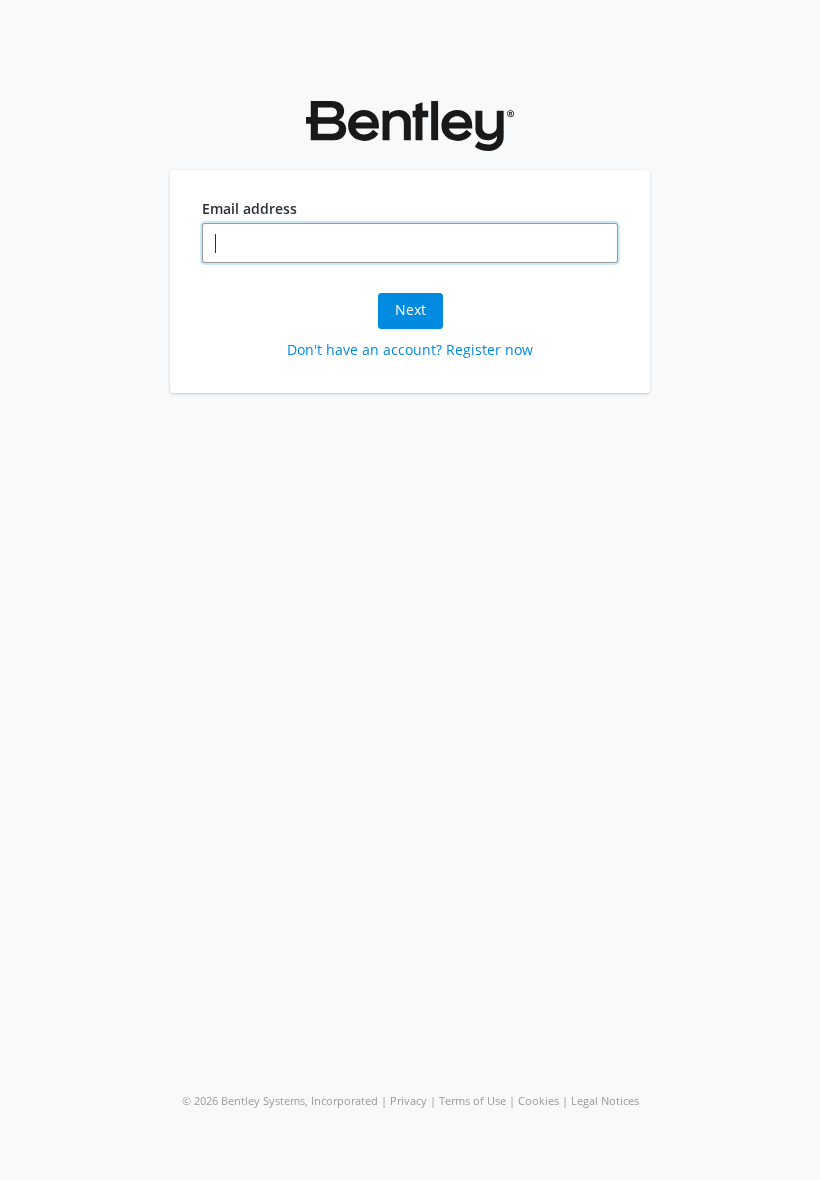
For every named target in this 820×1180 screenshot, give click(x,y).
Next (410, 309)
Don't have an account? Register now (410, 349)
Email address (249, 209)
